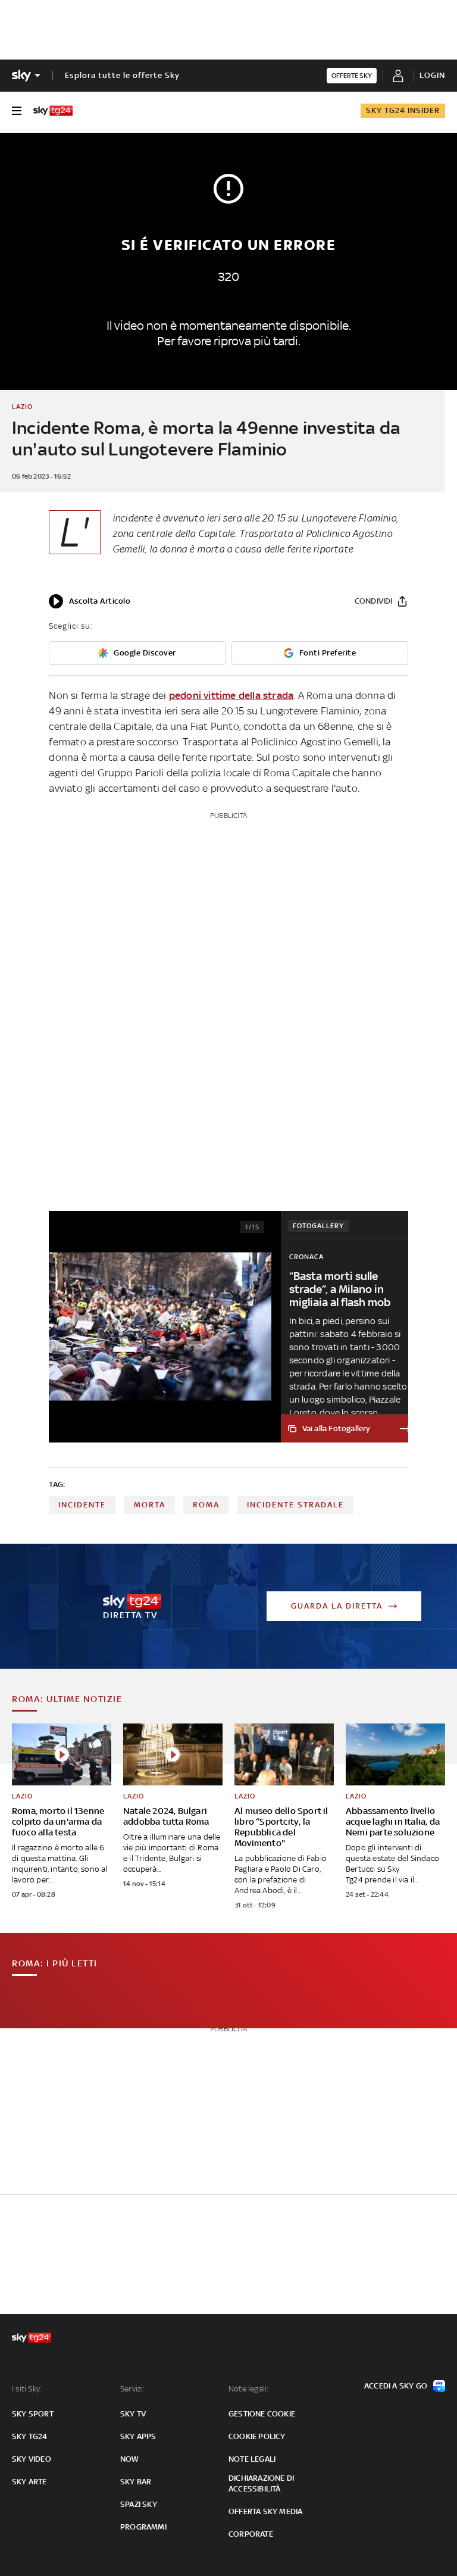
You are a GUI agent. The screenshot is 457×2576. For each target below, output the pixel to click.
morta (150, 1505)
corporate (251, 2534)
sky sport (33, 2414)
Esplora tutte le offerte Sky (122, 75)
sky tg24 (30, 2436)
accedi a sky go (396, 2386)
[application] (90, 601)
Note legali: (248, 2389)
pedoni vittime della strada (231, 695)
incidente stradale (295, 1505)
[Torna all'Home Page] (53, 111)
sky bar (136, 2482)
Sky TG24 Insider (403, 110)
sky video (32, 2459)
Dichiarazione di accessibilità (261, 2483)
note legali (252, 2459)
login (432, 75)
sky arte (29, 2482)
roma (206, 1505)
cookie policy (257, 2436)
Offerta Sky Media (265, 2511)
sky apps (138, 2436)
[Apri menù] (17, 111)
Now (130, 2459)
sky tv (133, 2414)
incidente (82, 1505)
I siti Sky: (27, 2389)
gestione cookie (262, 2414)
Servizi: (133, 2389)
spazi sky (139, 2504)
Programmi (143, 2527)
